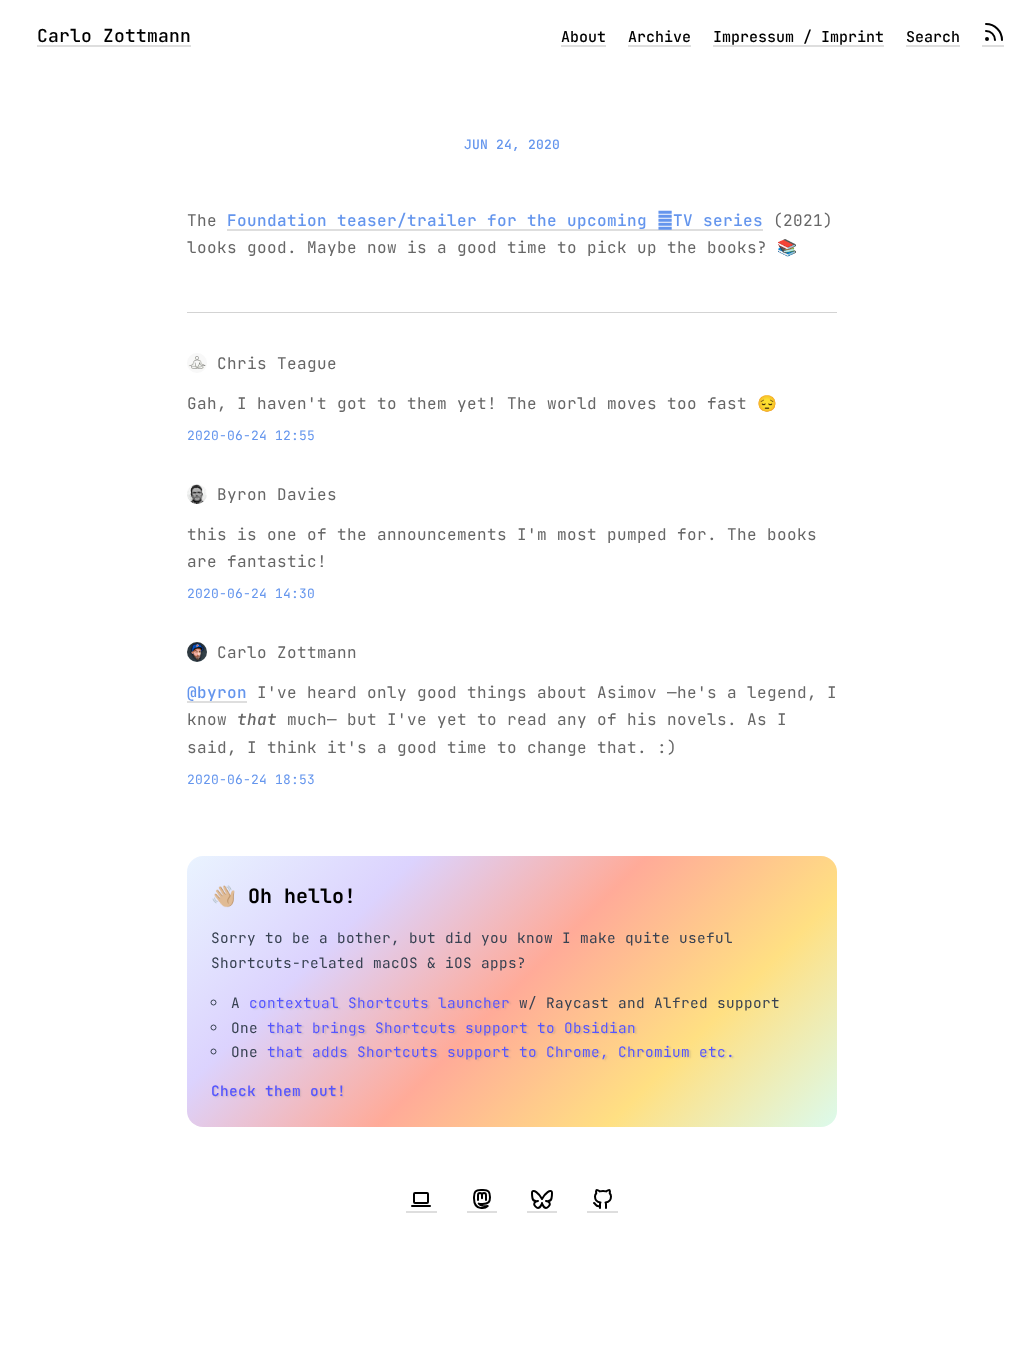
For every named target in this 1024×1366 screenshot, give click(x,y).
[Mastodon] (482, 1200)
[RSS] (993, 37)
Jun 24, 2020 (512, 144)
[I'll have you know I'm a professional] (421, 1200)
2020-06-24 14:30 (251, 593)
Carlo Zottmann (114, 35)
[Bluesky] (542, 1200)
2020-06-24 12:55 (251, 435)
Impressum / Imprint (798, 37)
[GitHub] (602, 1200)
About (583, 37)
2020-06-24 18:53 (251, 779)
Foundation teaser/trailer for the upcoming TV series (495, 220)
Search (933, 37)
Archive (659, 37)
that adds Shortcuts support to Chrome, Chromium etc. (501, 1051)
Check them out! (278, 1090)
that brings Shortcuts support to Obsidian (451, 1027)
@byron (217, 692)
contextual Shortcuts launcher (379, 1002)
